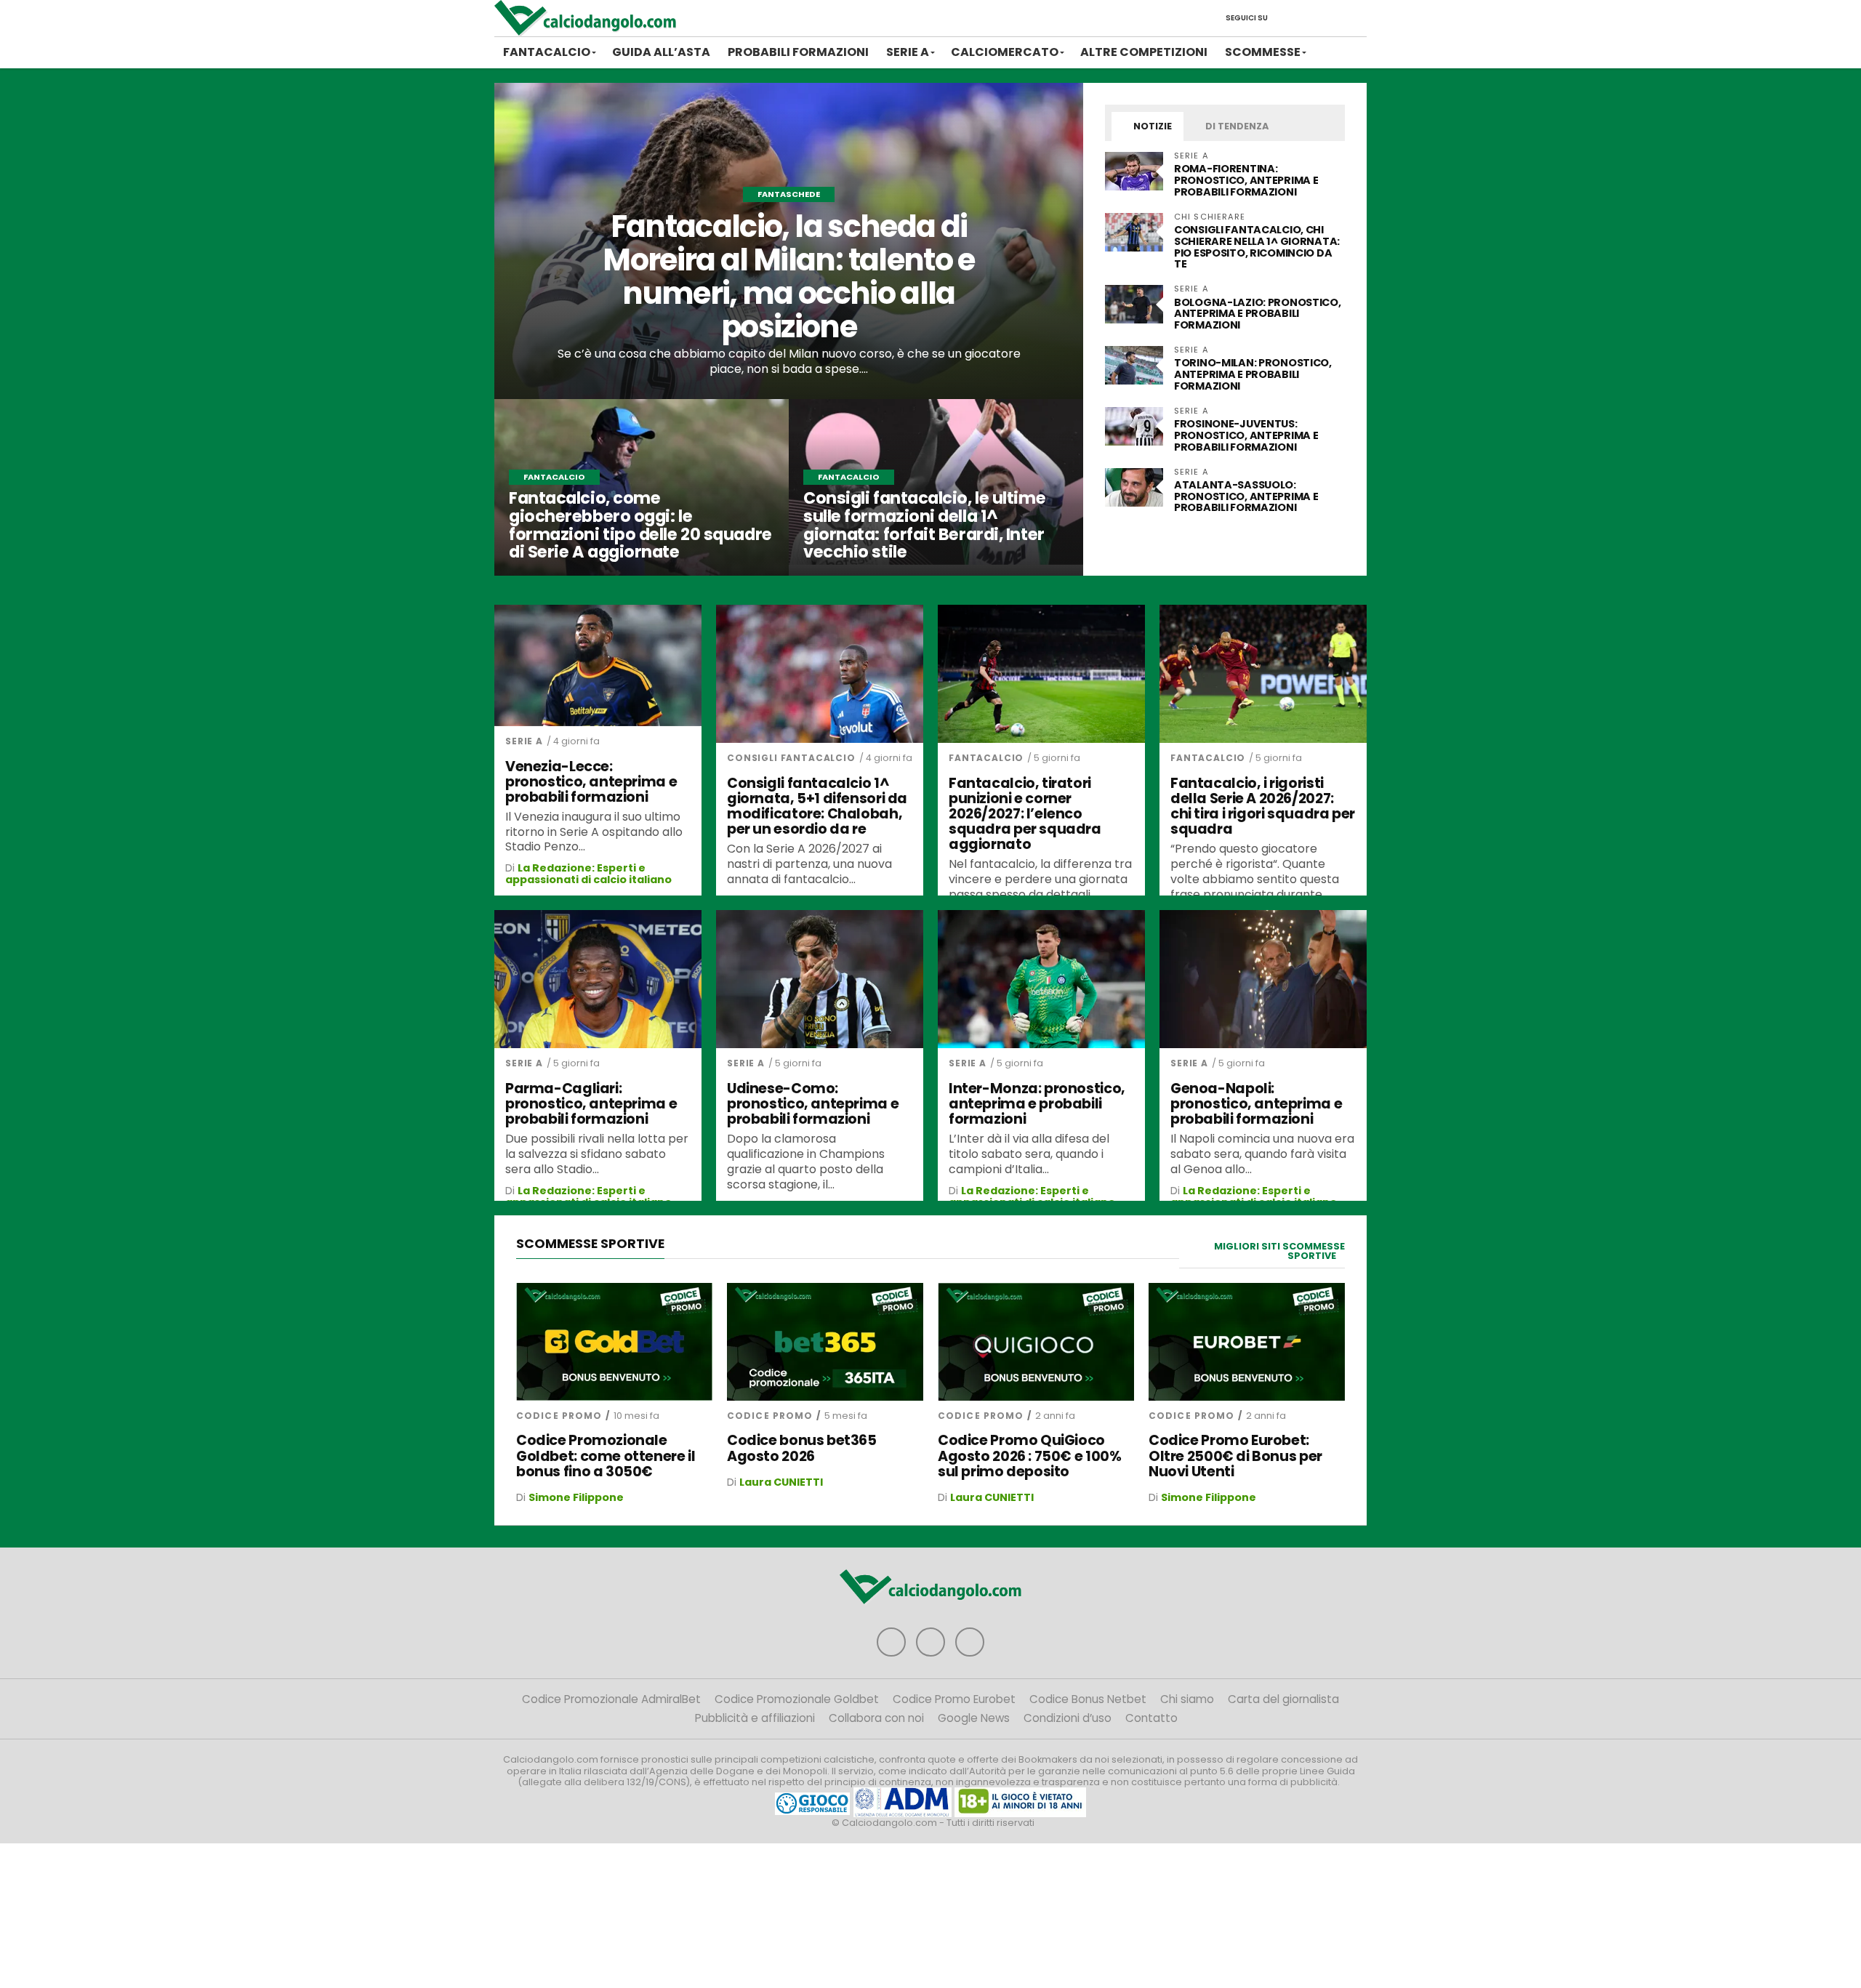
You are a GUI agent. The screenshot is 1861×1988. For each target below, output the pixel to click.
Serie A (908, 52)
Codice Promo (559, 1416)
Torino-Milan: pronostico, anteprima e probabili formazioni (1253, 374)
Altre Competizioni (1144, 52)
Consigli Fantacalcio (791, 758)
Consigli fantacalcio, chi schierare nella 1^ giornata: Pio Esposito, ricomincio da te (1257, 247)
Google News (974, 1718)
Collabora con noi (876, 1718)
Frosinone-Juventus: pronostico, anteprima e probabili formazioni (1246, 435)
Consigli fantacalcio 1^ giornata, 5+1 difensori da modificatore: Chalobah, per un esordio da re (817, 806)
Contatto (1151, 1718)
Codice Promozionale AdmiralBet (611, 1699)
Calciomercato (1005, 52)
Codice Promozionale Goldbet (797, 1699)
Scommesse (1263, 52)
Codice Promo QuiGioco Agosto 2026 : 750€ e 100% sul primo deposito (1029, 1456)
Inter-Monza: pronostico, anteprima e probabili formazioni (1037, 1104)
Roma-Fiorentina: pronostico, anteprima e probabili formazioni (1246, 180)
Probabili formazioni (798, 52)
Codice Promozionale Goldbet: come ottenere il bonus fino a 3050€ (606, 1456)
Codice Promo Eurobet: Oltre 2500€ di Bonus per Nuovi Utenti (1235, 1456)
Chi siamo (1187, 1699)
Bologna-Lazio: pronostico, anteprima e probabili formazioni (1258, 314)
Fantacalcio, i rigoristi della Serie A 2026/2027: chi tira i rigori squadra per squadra (1263, 806)
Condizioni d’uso (1068, 1718)
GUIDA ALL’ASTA (661, 52)
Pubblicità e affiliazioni (755, 1718)
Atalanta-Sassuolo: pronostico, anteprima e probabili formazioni (1246, 496)
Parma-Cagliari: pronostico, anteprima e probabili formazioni (591, 1104)
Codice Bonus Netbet (1088, 1699)
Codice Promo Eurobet (954, 1699)
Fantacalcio (547, 52)
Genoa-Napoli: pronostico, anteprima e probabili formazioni (1256, 1104)
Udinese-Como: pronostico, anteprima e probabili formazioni (813, 1104)
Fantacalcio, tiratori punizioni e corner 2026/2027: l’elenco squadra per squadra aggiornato (1025, 814)
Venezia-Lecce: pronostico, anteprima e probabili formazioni (591, 782)
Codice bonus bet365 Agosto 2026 (802, 1448)
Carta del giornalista (1283, 1699)
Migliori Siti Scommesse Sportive (1279, 1251)
